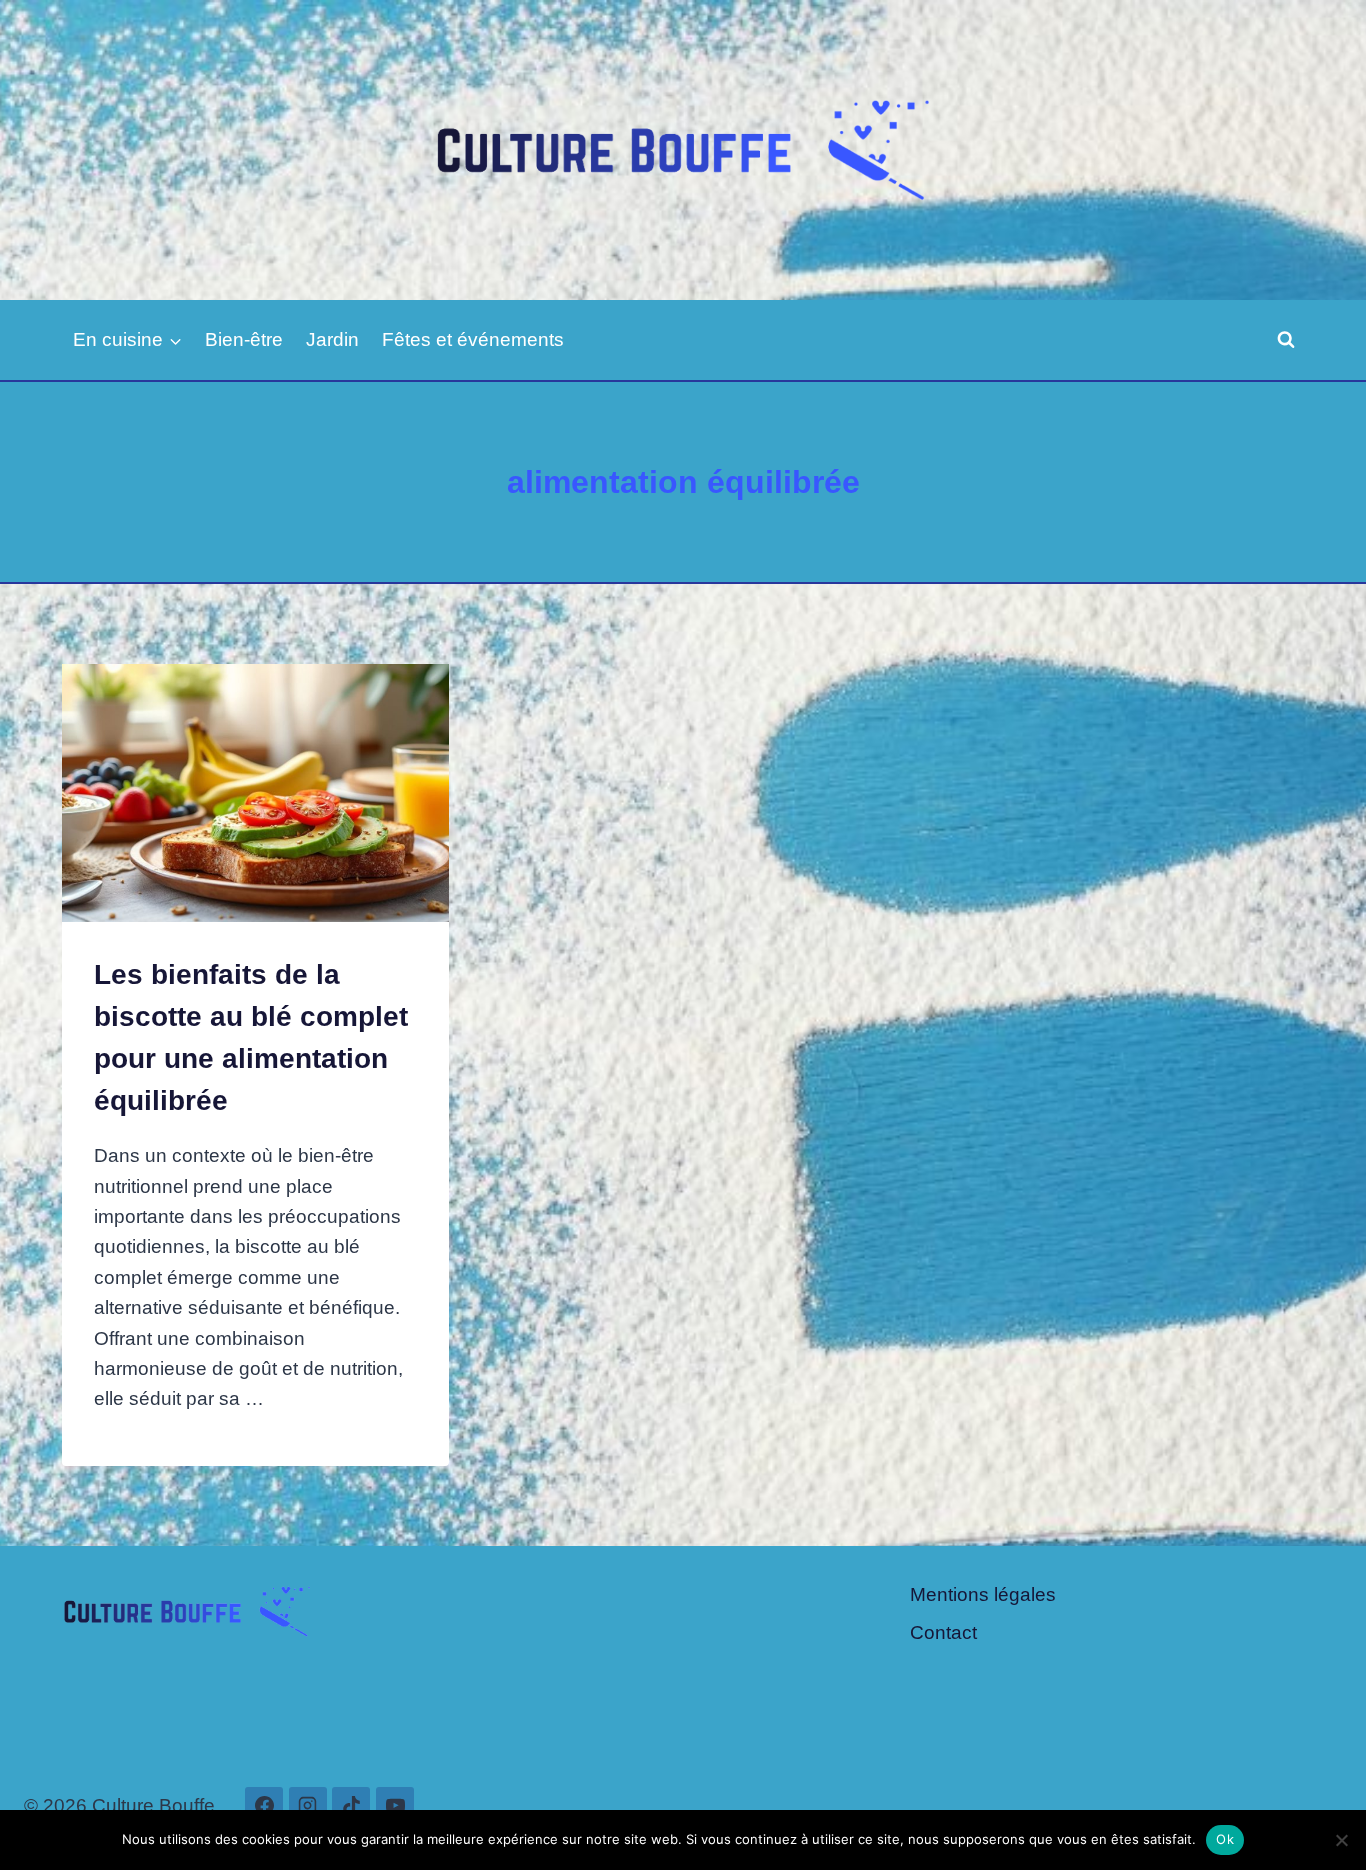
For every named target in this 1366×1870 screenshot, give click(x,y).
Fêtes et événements (473, 339)
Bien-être (244, 339)
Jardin (332, 339)
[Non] (1341, 1840)
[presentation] (255, 793)
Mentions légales (983, 1594)
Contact (943, 1632)
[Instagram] (308, 1806)
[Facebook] (264, 1806)
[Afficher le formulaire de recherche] (1286, 340)
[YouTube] (395, 1806)
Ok (1225, 1839)
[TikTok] (351, 1806)
